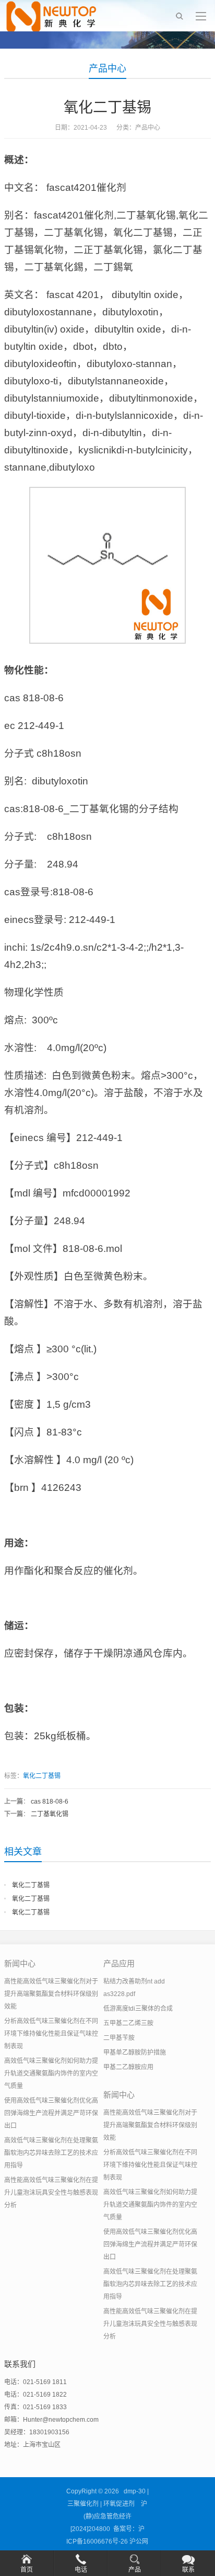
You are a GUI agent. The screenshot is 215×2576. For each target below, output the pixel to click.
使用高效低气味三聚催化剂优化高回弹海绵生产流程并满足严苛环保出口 (51, 2113)
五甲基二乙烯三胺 (128, 2023)
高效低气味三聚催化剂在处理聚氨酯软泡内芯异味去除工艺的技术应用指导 (51, 2153)
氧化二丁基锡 (42, 1776)
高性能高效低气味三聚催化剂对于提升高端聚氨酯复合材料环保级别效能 (51, 1994)
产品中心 (107, 69)
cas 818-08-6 (50, 1802)
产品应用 (119, 1963)
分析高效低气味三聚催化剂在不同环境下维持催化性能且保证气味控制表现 (51, 2034)
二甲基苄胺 (119, 2038)
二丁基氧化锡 (50, 1814)
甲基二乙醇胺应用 (128, 2067)
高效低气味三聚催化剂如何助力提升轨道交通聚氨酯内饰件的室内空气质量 (51, 2073)
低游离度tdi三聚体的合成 (138, 2009)
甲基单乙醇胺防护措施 (135, 2053)
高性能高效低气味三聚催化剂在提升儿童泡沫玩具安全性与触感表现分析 (51, 2193)
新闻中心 (20, 1963)
